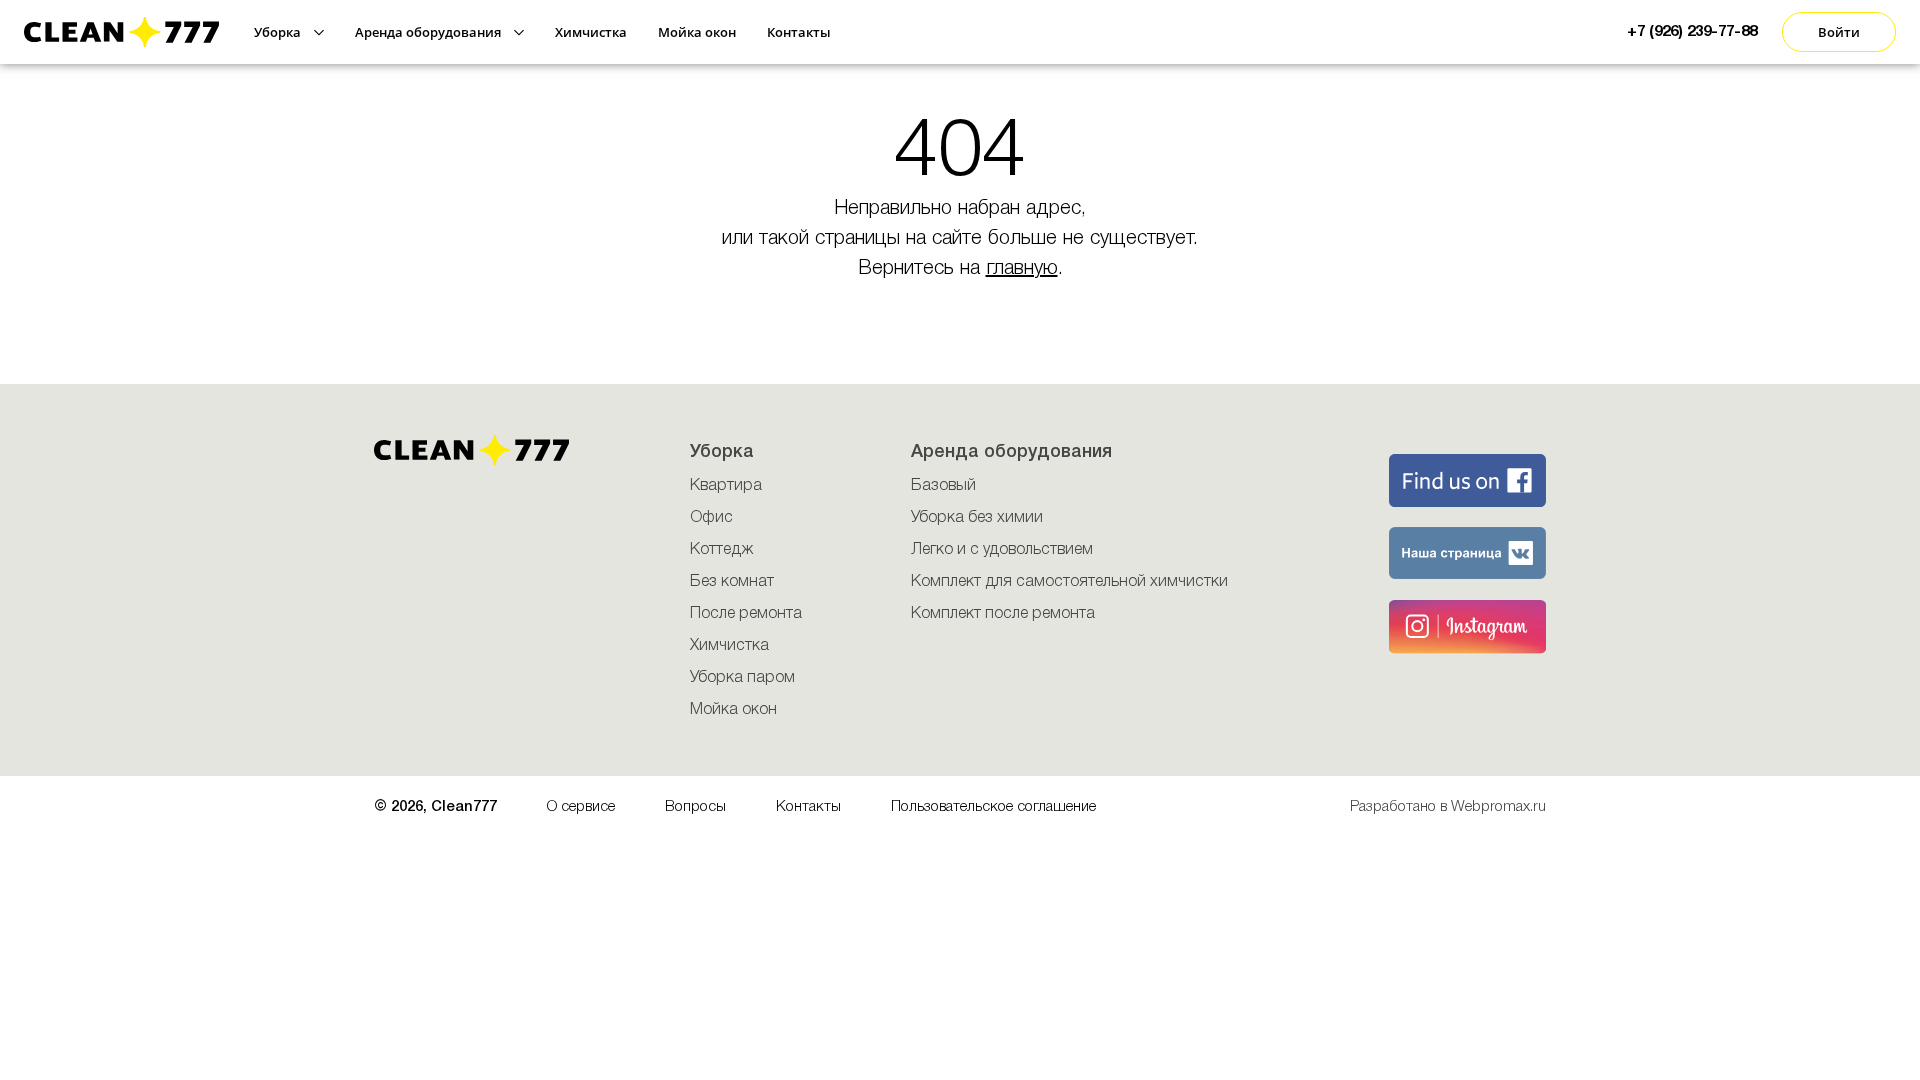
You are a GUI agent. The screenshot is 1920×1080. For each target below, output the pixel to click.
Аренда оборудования (1011, 452)
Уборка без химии (977, 518)
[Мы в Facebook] (1441, 480)
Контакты (808, 807)
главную (1022, 269)
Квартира (726, 486)
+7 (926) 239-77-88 (1692, 32)
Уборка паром (742, 678)
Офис (711, 518)
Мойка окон (733, 710)
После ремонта (746, 614)
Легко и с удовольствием (1002, 550)
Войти (1839, 32)
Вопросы (695, 807)
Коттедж (721, 550)
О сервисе (581, 807)
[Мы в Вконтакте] (1441, 553)
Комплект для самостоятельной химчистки (1069, 582)
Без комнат (732, 582)
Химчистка (729, 646)
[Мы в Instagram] (1441, 626)
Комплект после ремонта (1003, 614)
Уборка (722, 452)
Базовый (943, 486)
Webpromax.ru (1498, 807)
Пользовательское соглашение (993, 807)
